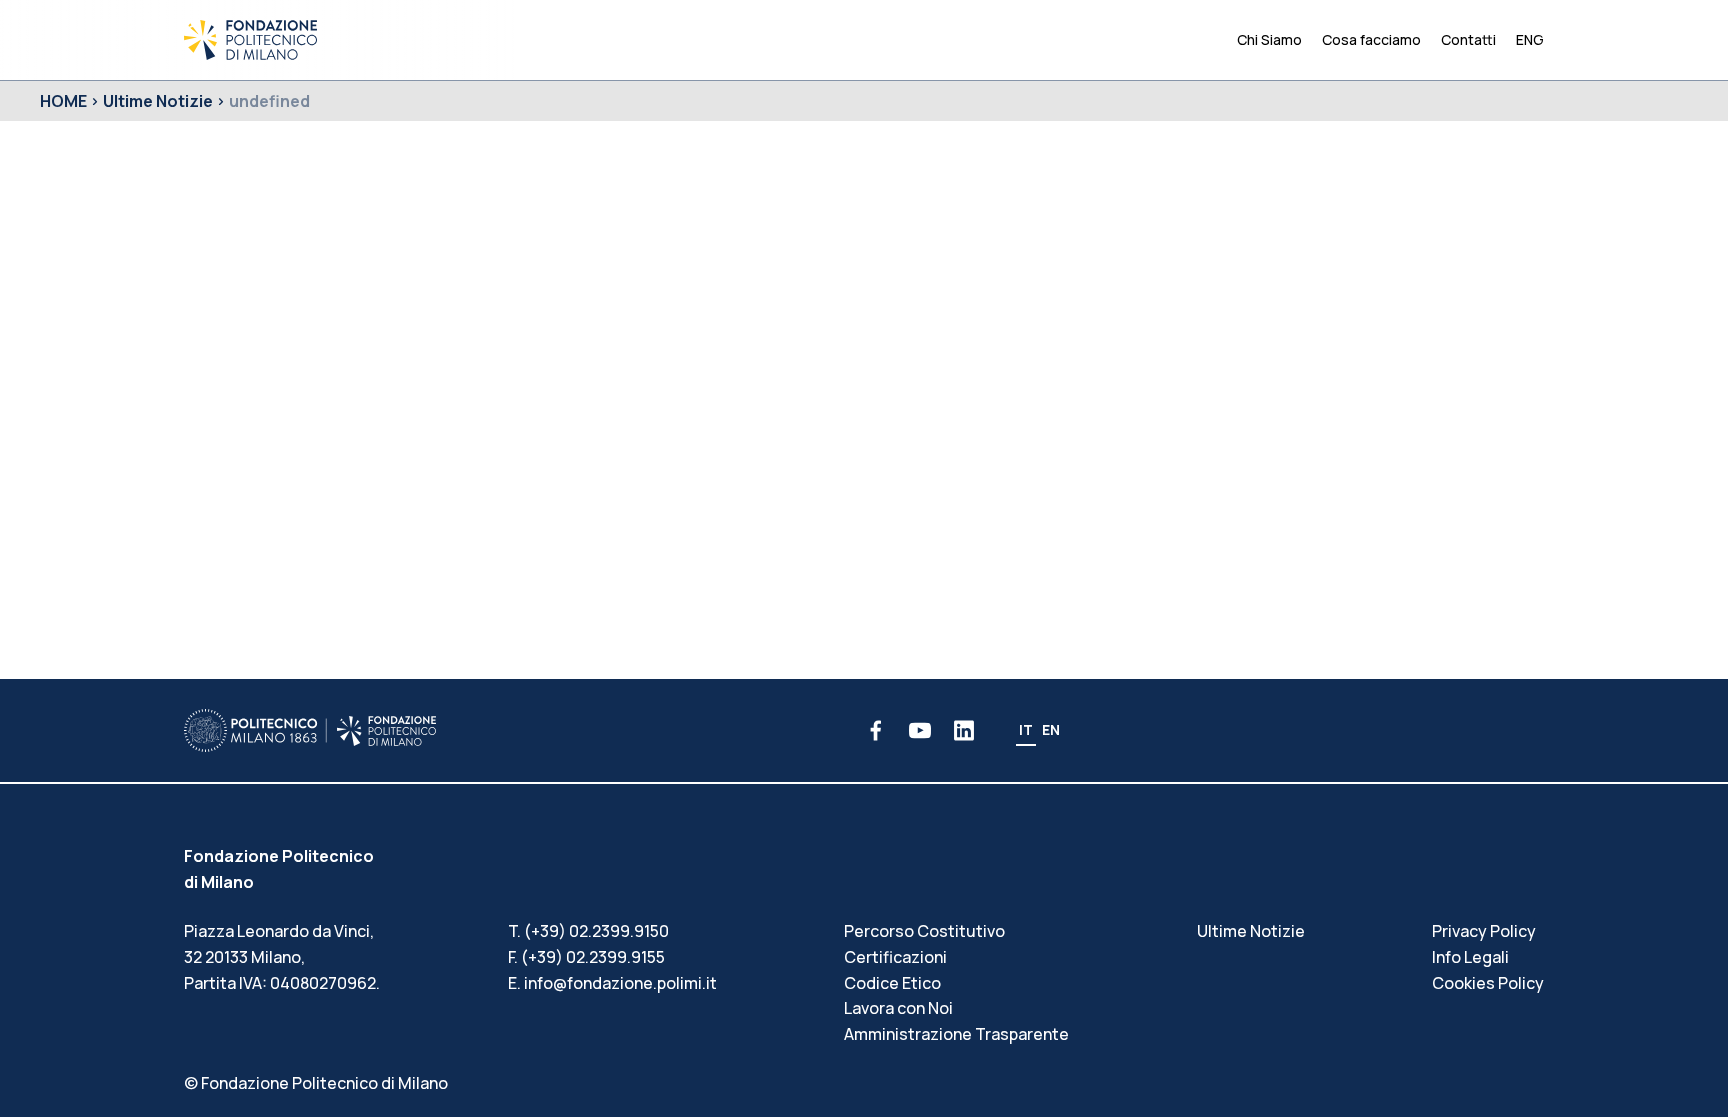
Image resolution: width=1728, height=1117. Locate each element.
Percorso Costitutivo (924, 931)
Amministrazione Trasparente (956, 1034)
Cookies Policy (1488, 983)
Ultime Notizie (158, 101)
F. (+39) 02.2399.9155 (586, 957)
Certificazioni (895, 957)
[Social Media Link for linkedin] (964, 730)
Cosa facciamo (1371, 39)
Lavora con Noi (898, 1008)
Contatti (1468, 39)
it (1026, 729)
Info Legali (1470, 957)
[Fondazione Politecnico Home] (250, 40)
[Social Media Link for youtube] (920, 730)
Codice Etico (892, 983)
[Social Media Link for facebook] (876, 730)
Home (63, 101)
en (1051, 729)
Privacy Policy (1484, 931)
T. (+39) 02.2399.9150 (588, 931)
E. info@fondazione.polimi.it (612, 983)
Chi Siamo (1269, 39)
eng (1530, 39)
